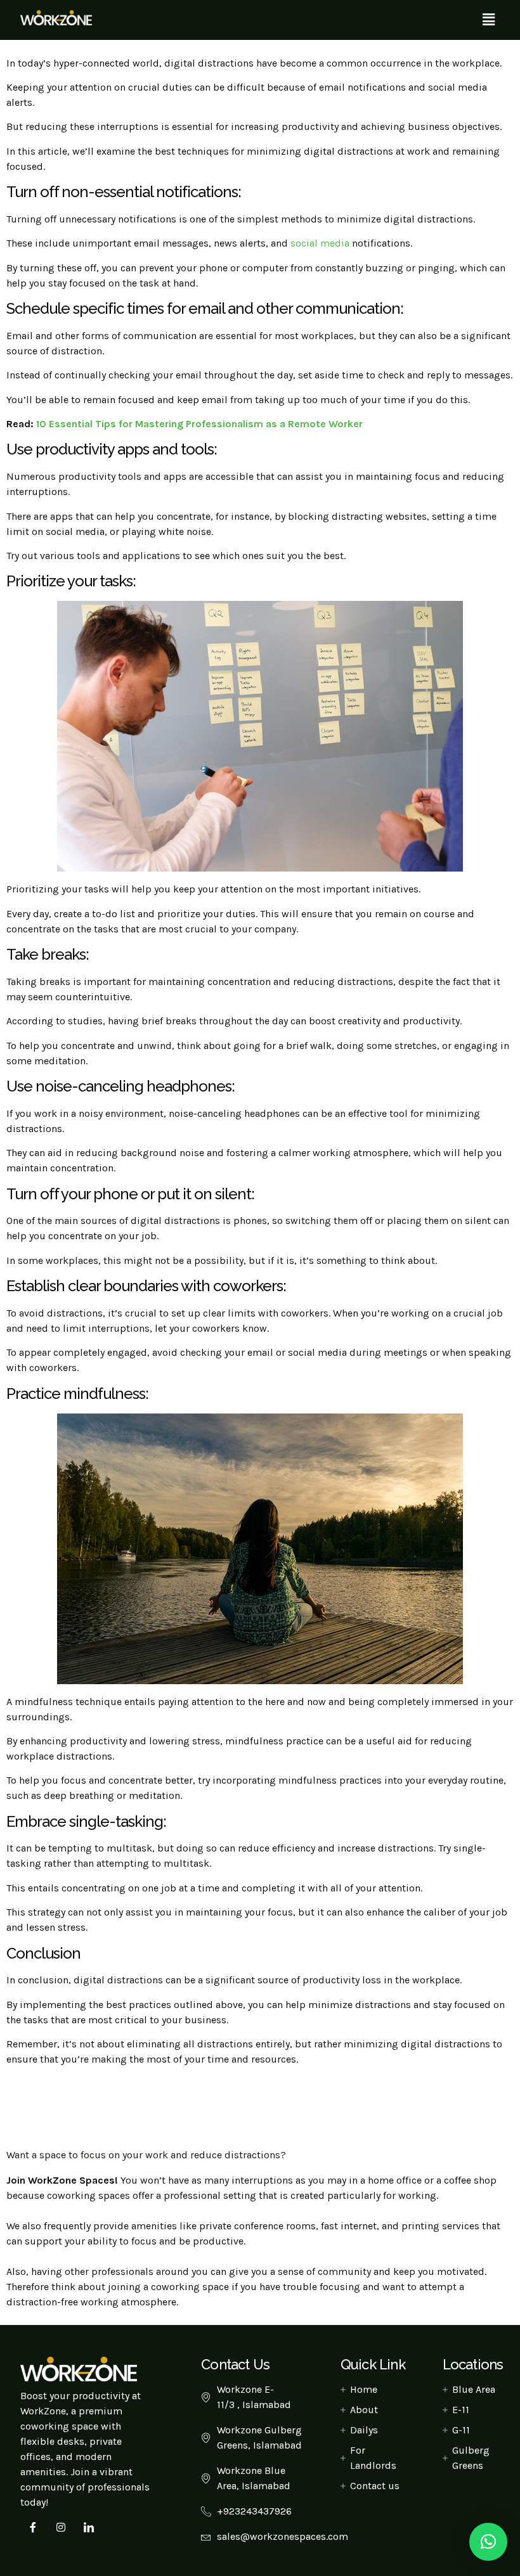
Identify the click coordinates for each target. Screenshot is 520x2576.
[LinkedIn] (89, 2527)
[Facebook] (33, 2527)
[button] (489, 20)
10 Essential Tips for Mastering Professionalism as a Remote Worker (199, 424)
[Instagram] (61, 2527)
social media (320, 243)
